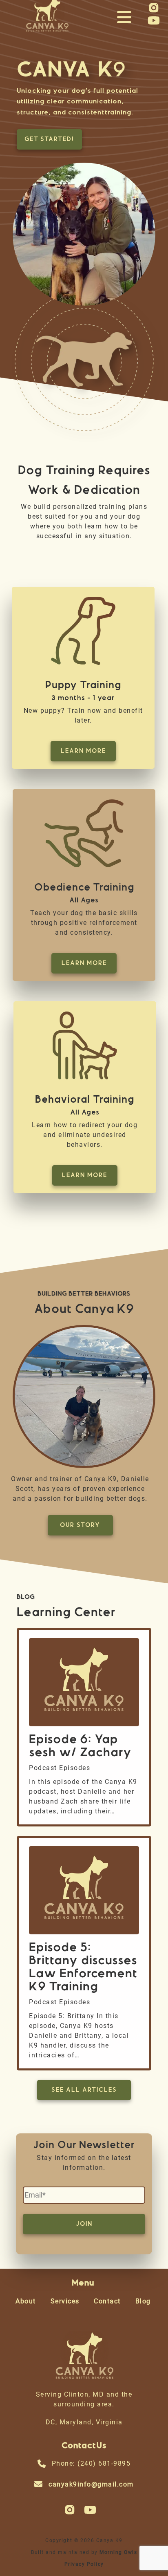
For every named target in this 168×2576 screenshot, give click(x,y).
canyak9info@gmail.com (91, 2484)
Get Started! (49, 139)
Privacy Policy (84, 2564)
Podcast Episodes (60, 1768)
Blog (143, 2301)
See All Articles (84, 2090)
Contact (107, 2301)
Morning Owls (118, 2552)
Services (65, 2301)
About (26, 2301)
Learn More (83, 751)
